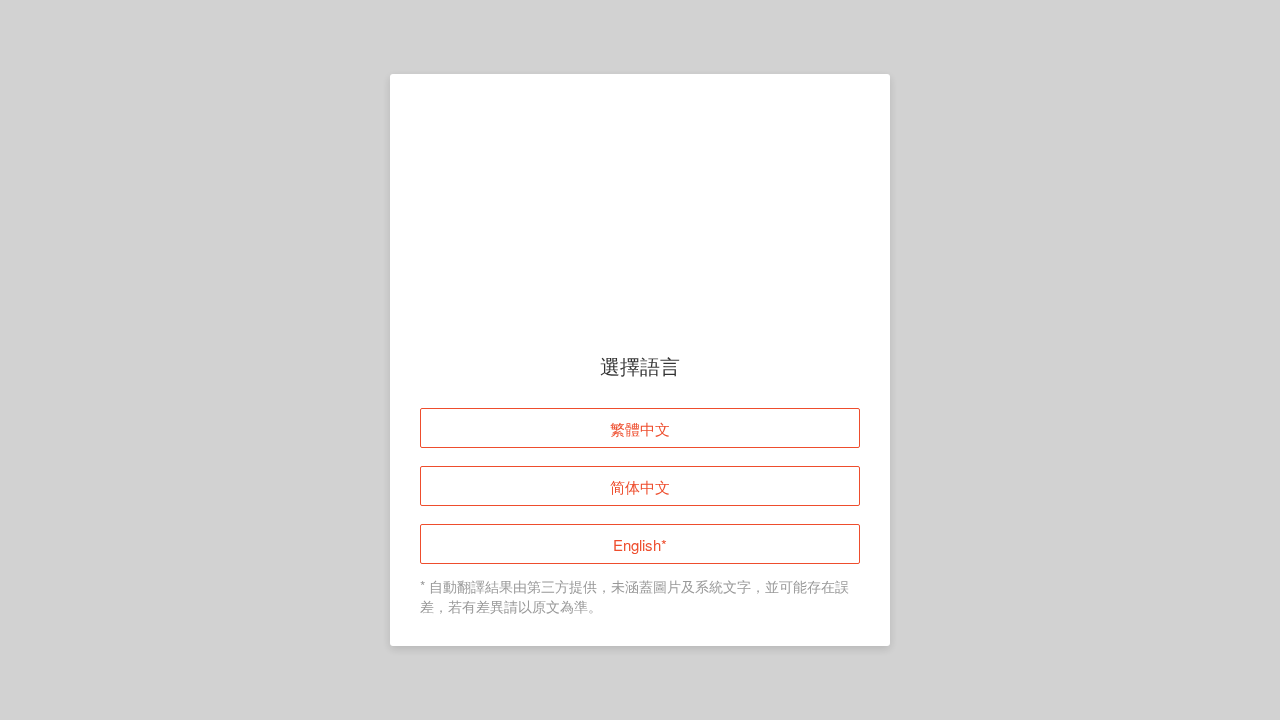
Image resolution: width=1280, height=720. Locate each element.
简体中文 (640, 487)
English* (640, 545)
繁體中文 (640, 429)
